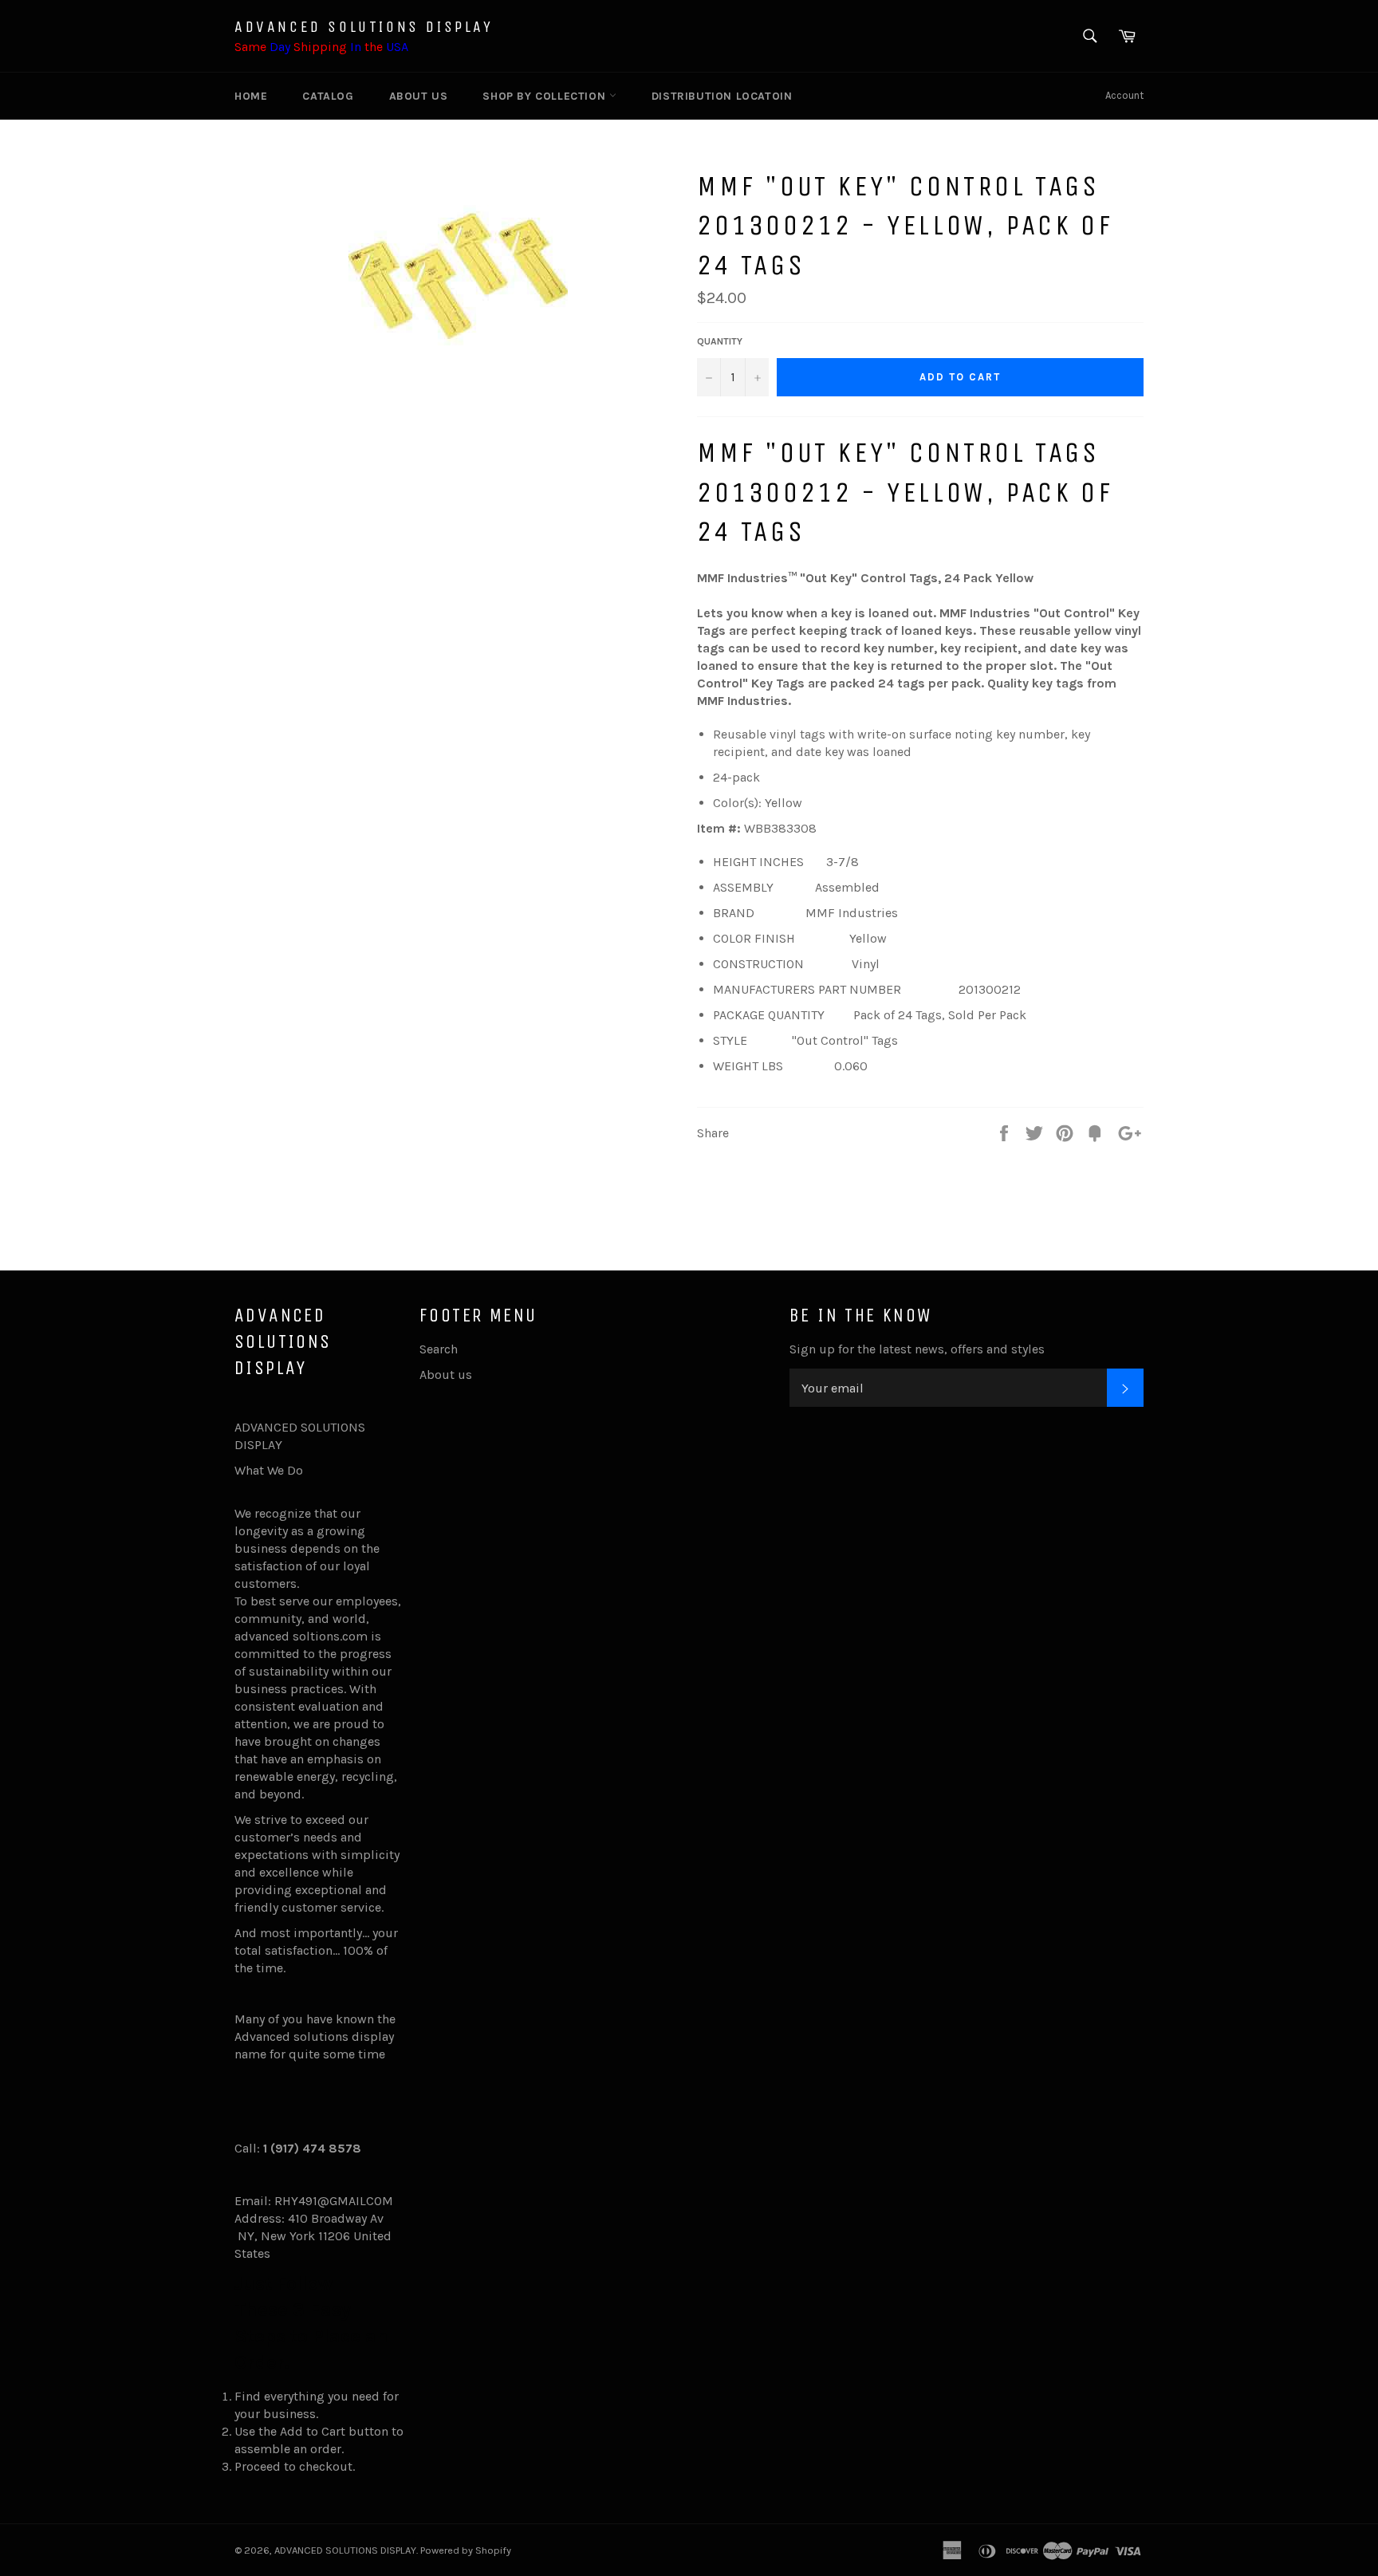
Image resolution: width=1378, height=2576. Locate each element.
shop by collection (545, 96)
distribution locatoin (722, 96)
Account (1124, 95)
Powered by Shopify (466, 2550)
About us (419, 96)
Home (251, 96)
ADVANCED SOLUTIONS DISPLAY (364, 27)
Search (439, 1349)
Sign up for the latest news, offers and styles (917, 1349)
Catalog (328, 96)
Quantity (720, 341)
